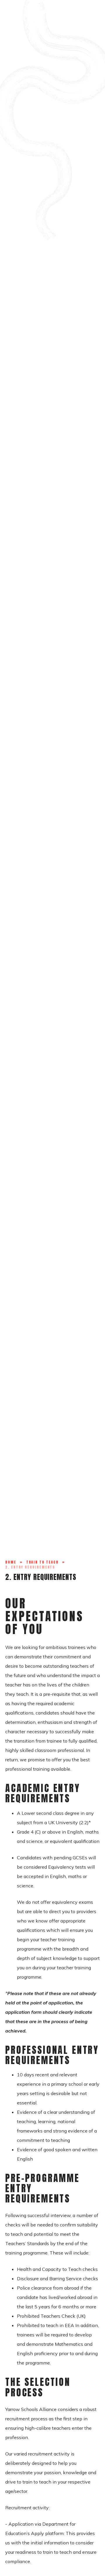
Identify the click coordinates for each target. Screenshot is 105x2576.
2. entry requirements (30, 1567)
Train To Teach (42, 1562)
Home (11, 1562)
